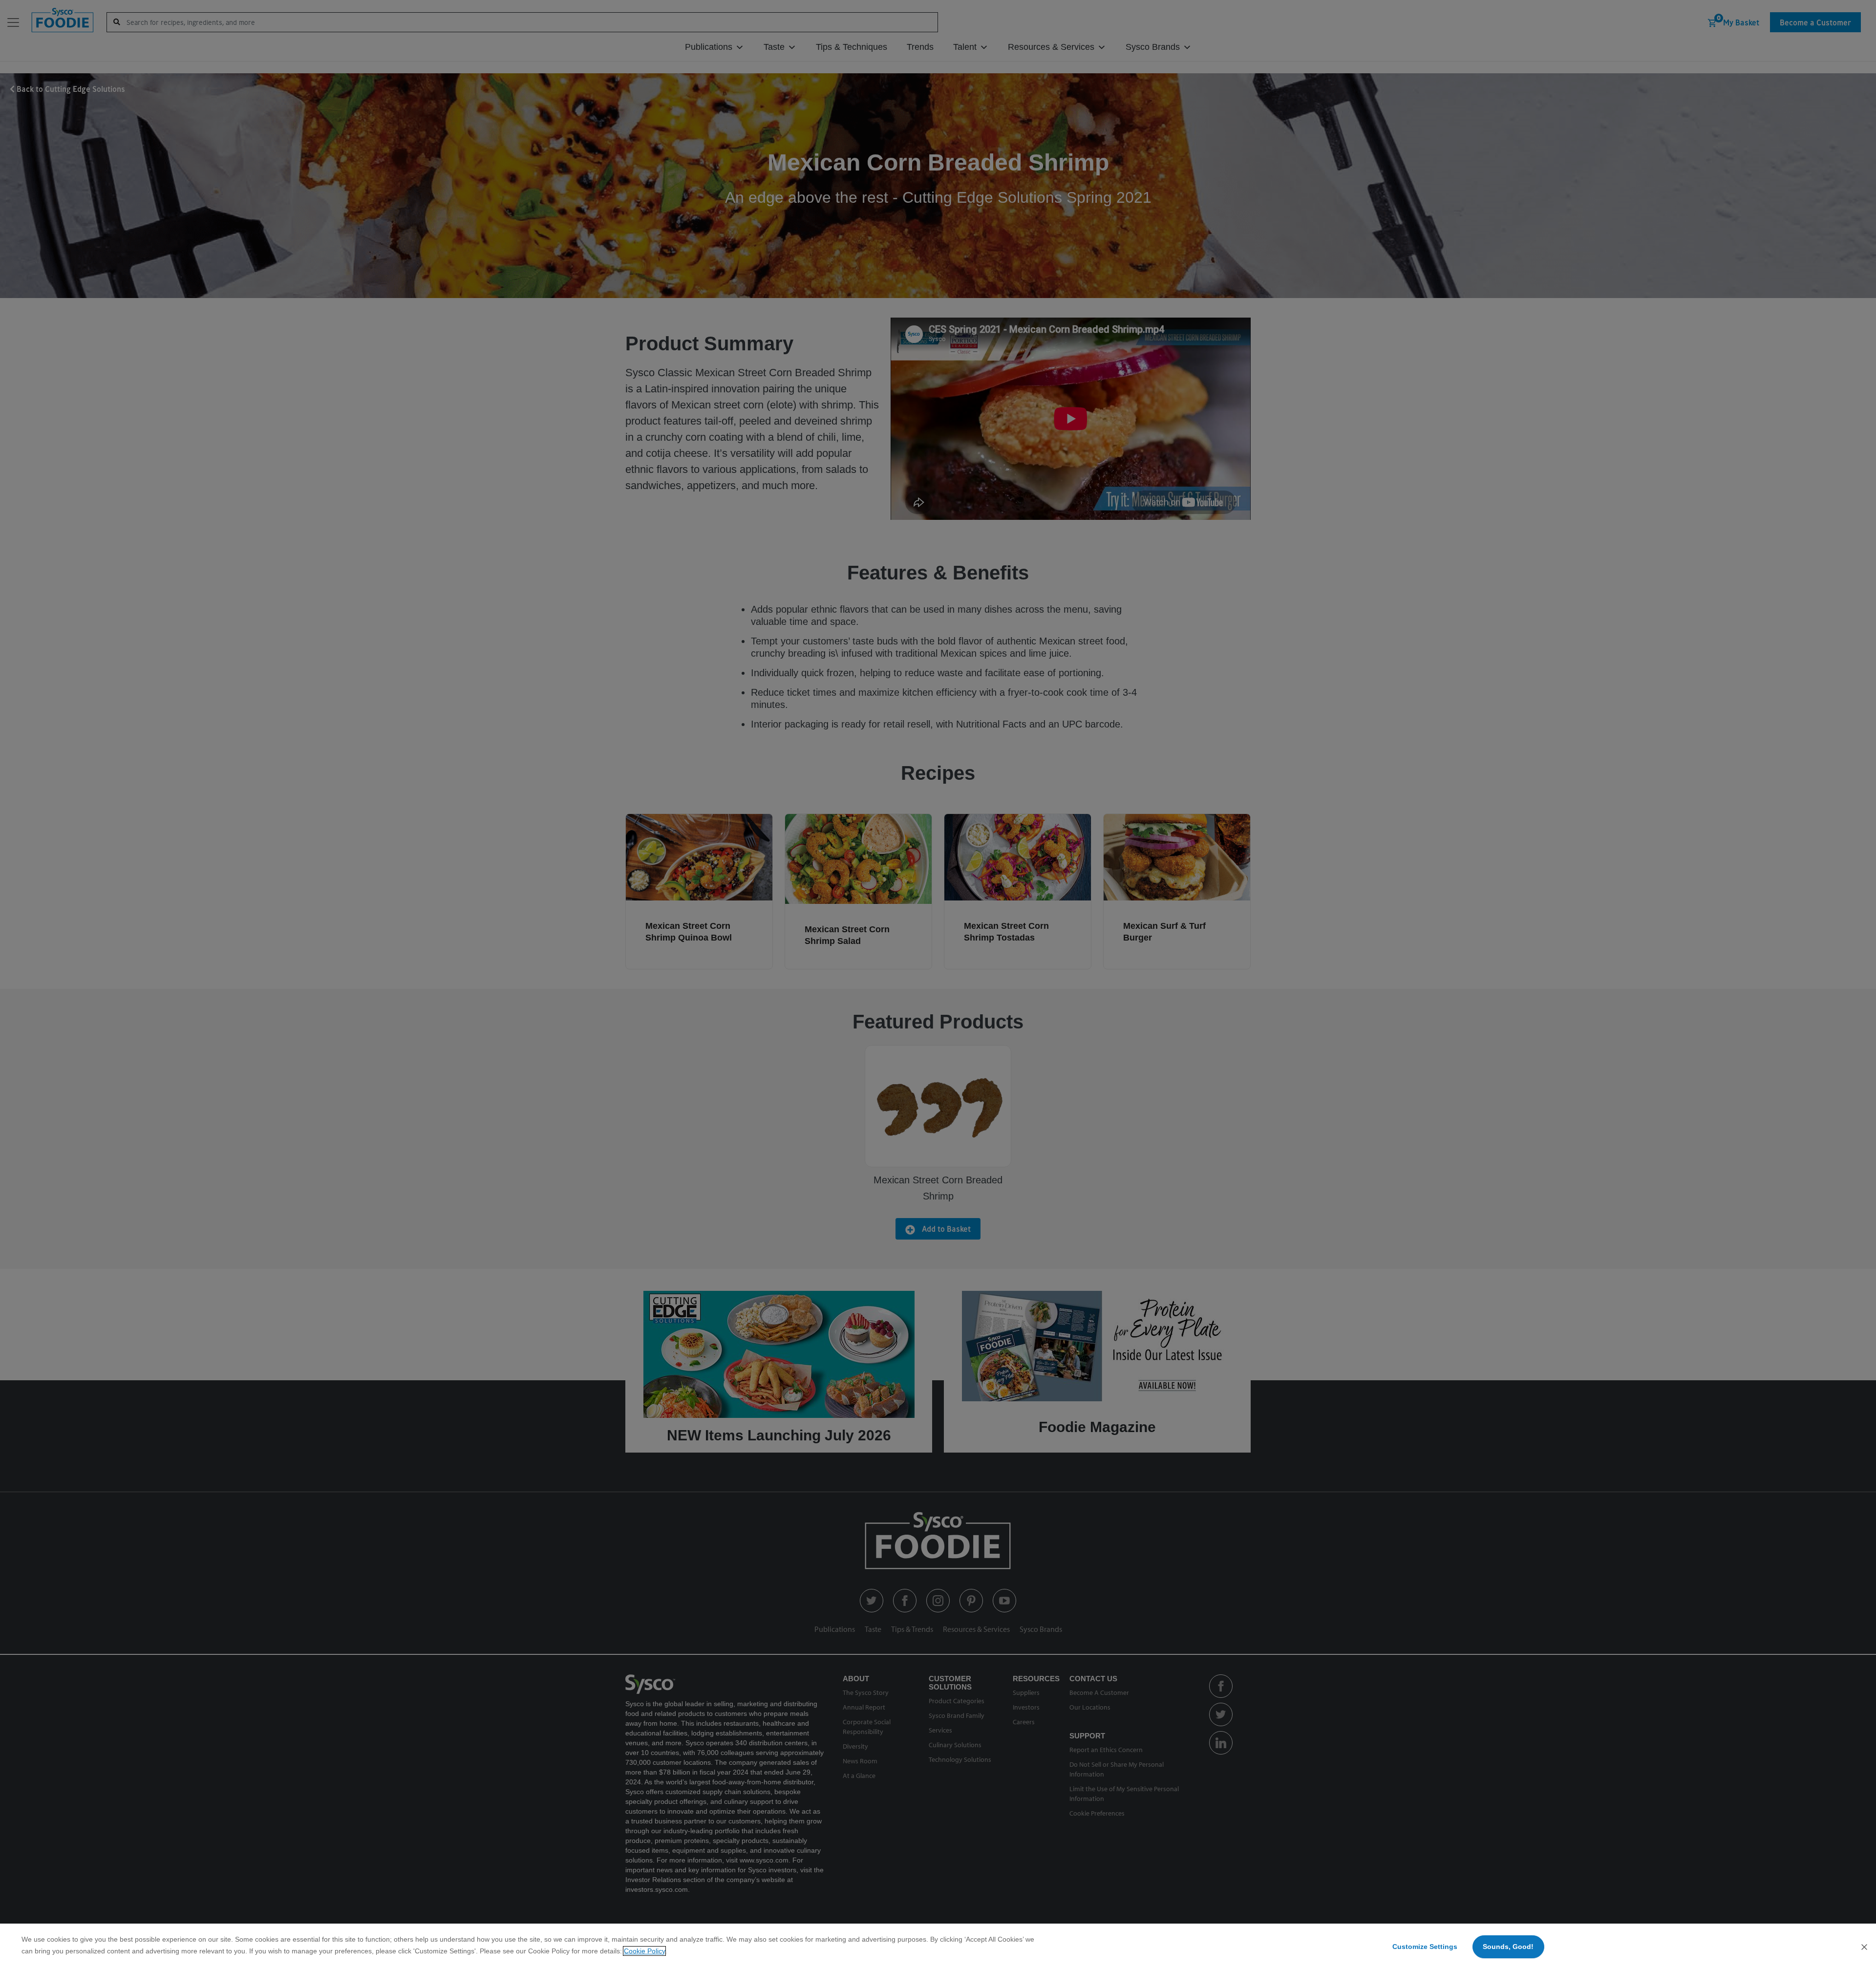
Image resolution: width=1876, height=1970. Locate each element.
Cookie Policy (644, 1951)
